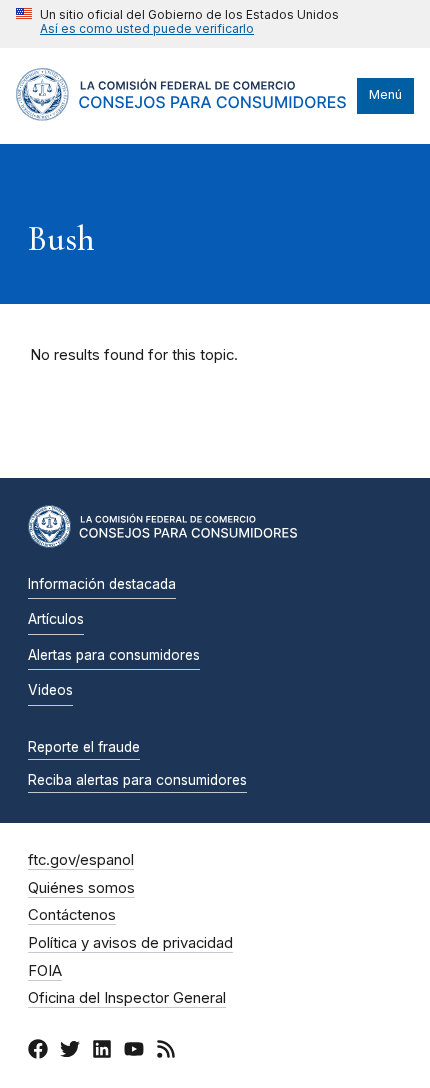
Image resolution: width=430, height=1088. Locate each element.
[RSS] (166, 1052)
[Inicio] (181, 116)
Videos (50, 690)
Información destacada (102, 584)
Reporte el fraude (84, 747)
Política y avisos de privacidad (130, 943)
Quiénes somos (81, 888)
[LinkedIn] (102, 1052)
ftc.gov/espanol (81, 860)
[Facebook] (38, 1052)
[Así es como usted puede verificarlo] (177, 24)
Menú (385, 94)
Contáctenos (72, 915)
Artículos (56, 619)
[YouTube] (134, 1052)
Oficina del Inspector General (127, 998)
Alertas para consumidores (114, 655)
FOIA (45, 971)
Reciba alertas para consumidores (137, 780)
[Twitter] (70, 1052)
